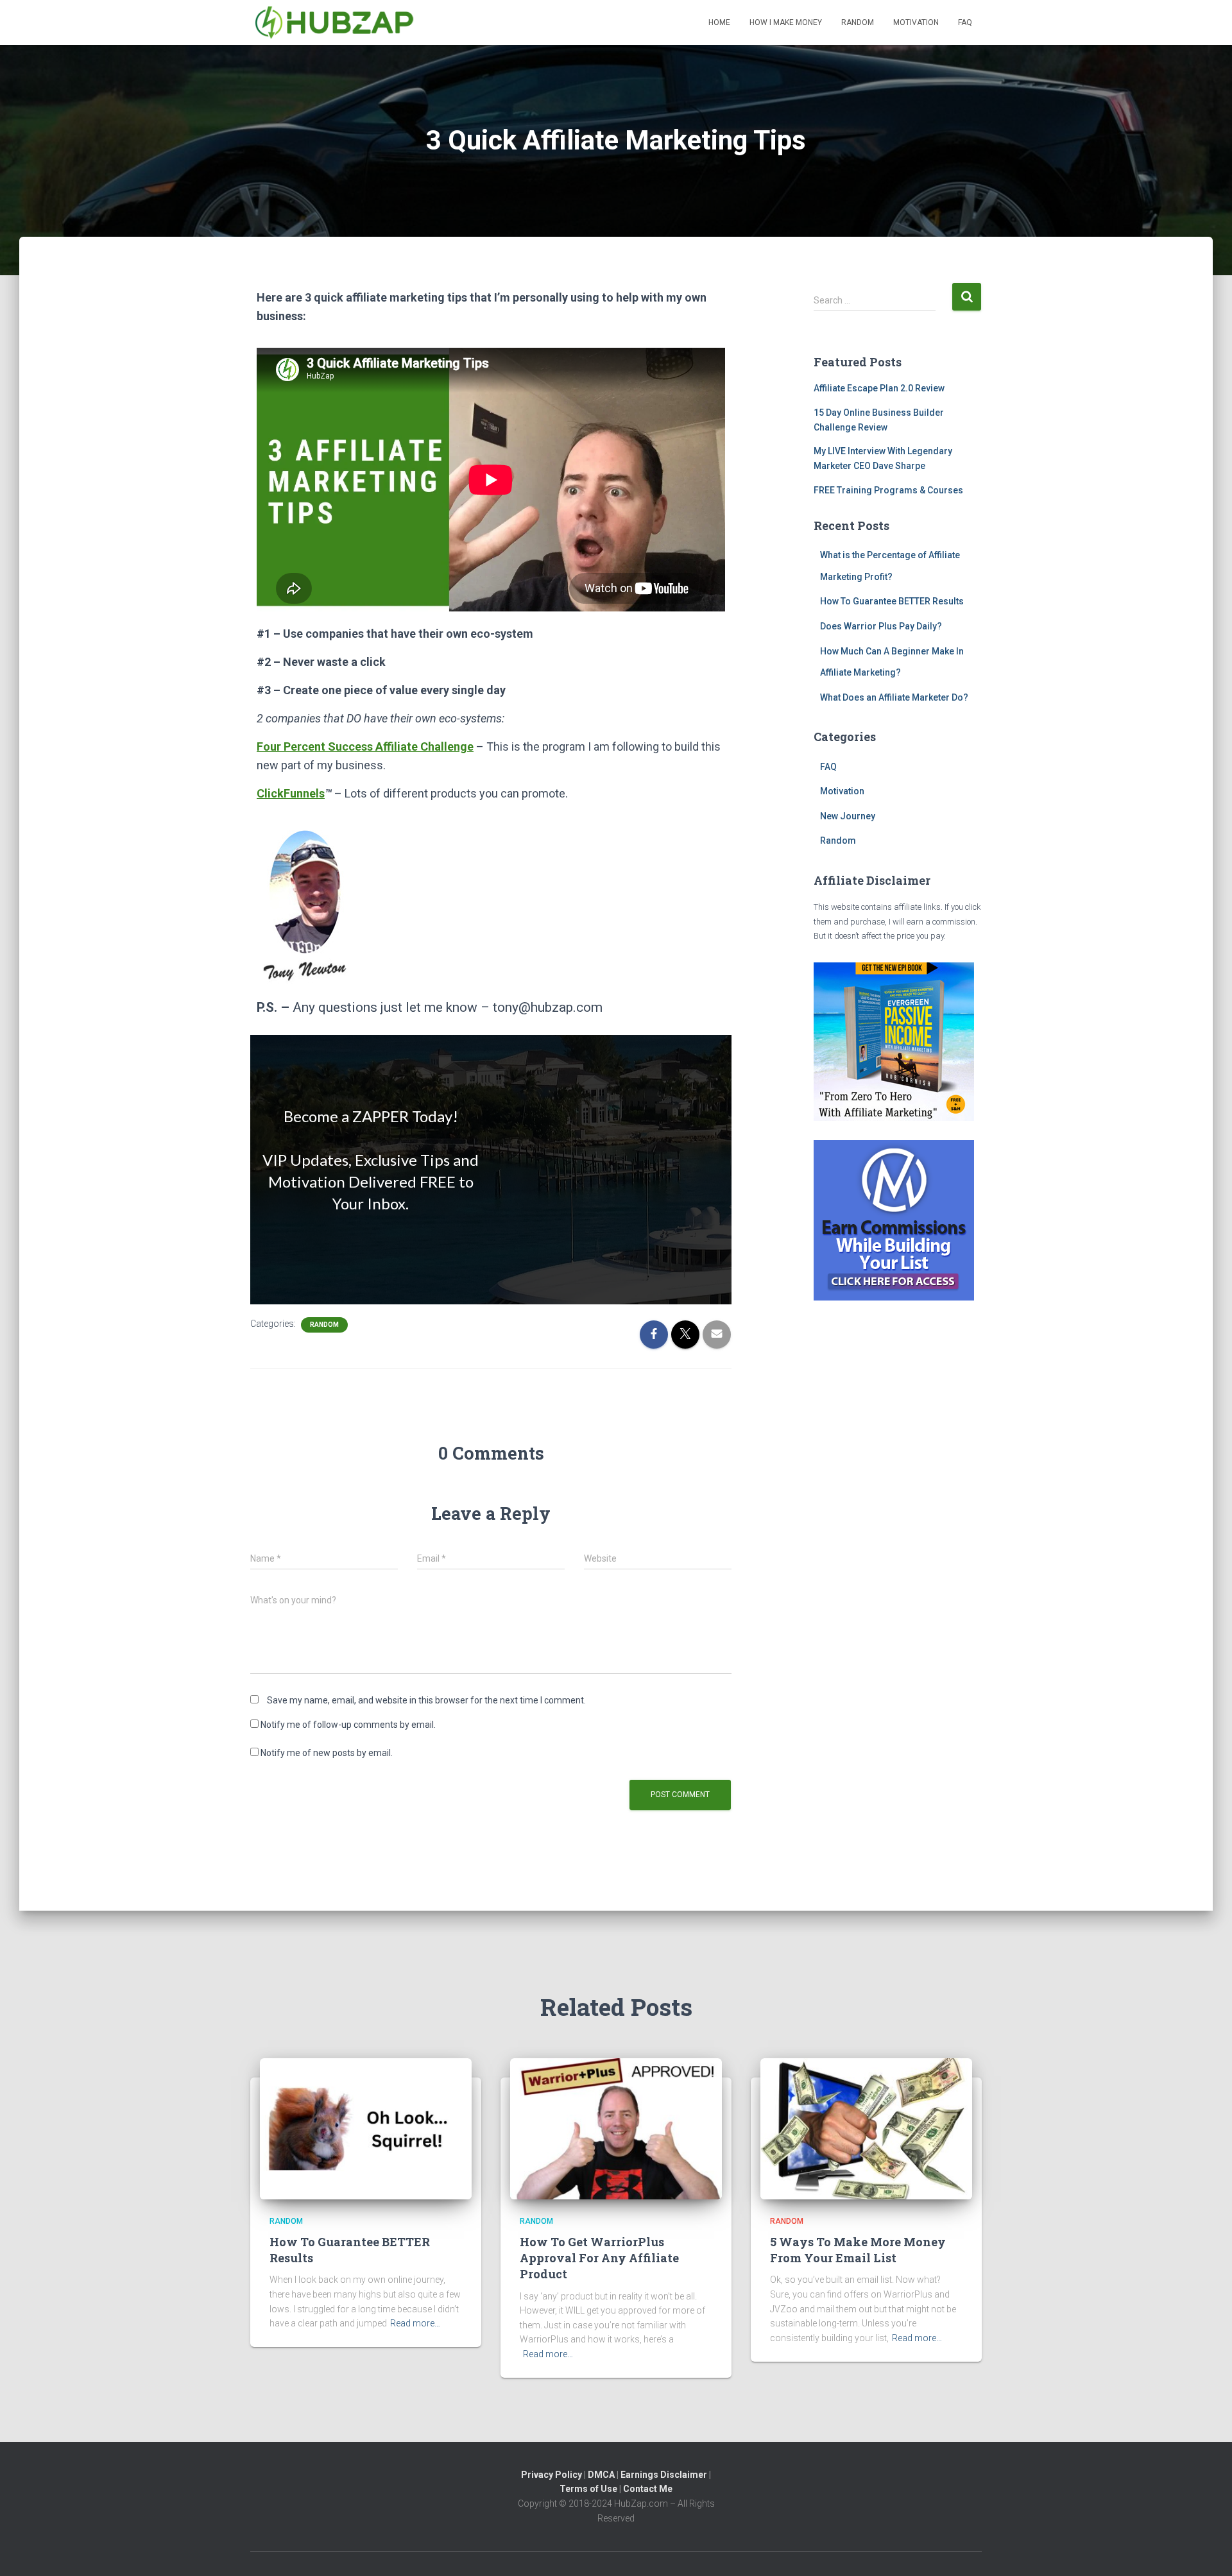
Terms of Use (588, 2489)
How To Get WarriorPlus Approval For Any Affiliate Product (599, 2258)
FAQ (965, 22)
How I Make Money (786, 22)
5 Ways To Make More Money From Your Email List (858, 2250)
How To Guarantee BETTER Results (892, 601)
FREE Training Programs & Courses (888, 490)
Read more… (415, 2323)
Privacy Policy (552, 2475)
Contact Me (648, 2489)
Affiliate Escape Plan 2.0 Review (879, 388)
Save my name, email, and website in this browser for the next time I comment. (426, 1700)
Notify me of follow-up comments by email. (348, 1725)
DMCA (601, 2475)
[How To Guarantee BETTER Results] (366, 2128)
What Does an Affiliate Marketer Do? (894, 697)
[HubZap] (335, 22)
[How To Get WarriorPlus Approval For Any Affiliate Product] (616, 2128)
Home (719, 22)
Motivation (916, 22)
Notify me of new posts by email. (327, 1753)
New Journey (848, 816)
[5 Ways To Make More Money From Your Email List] (866, 2128)
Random (858, 22)
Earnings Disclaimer (664, 2475)
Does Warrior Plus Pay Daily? (881, 626)
